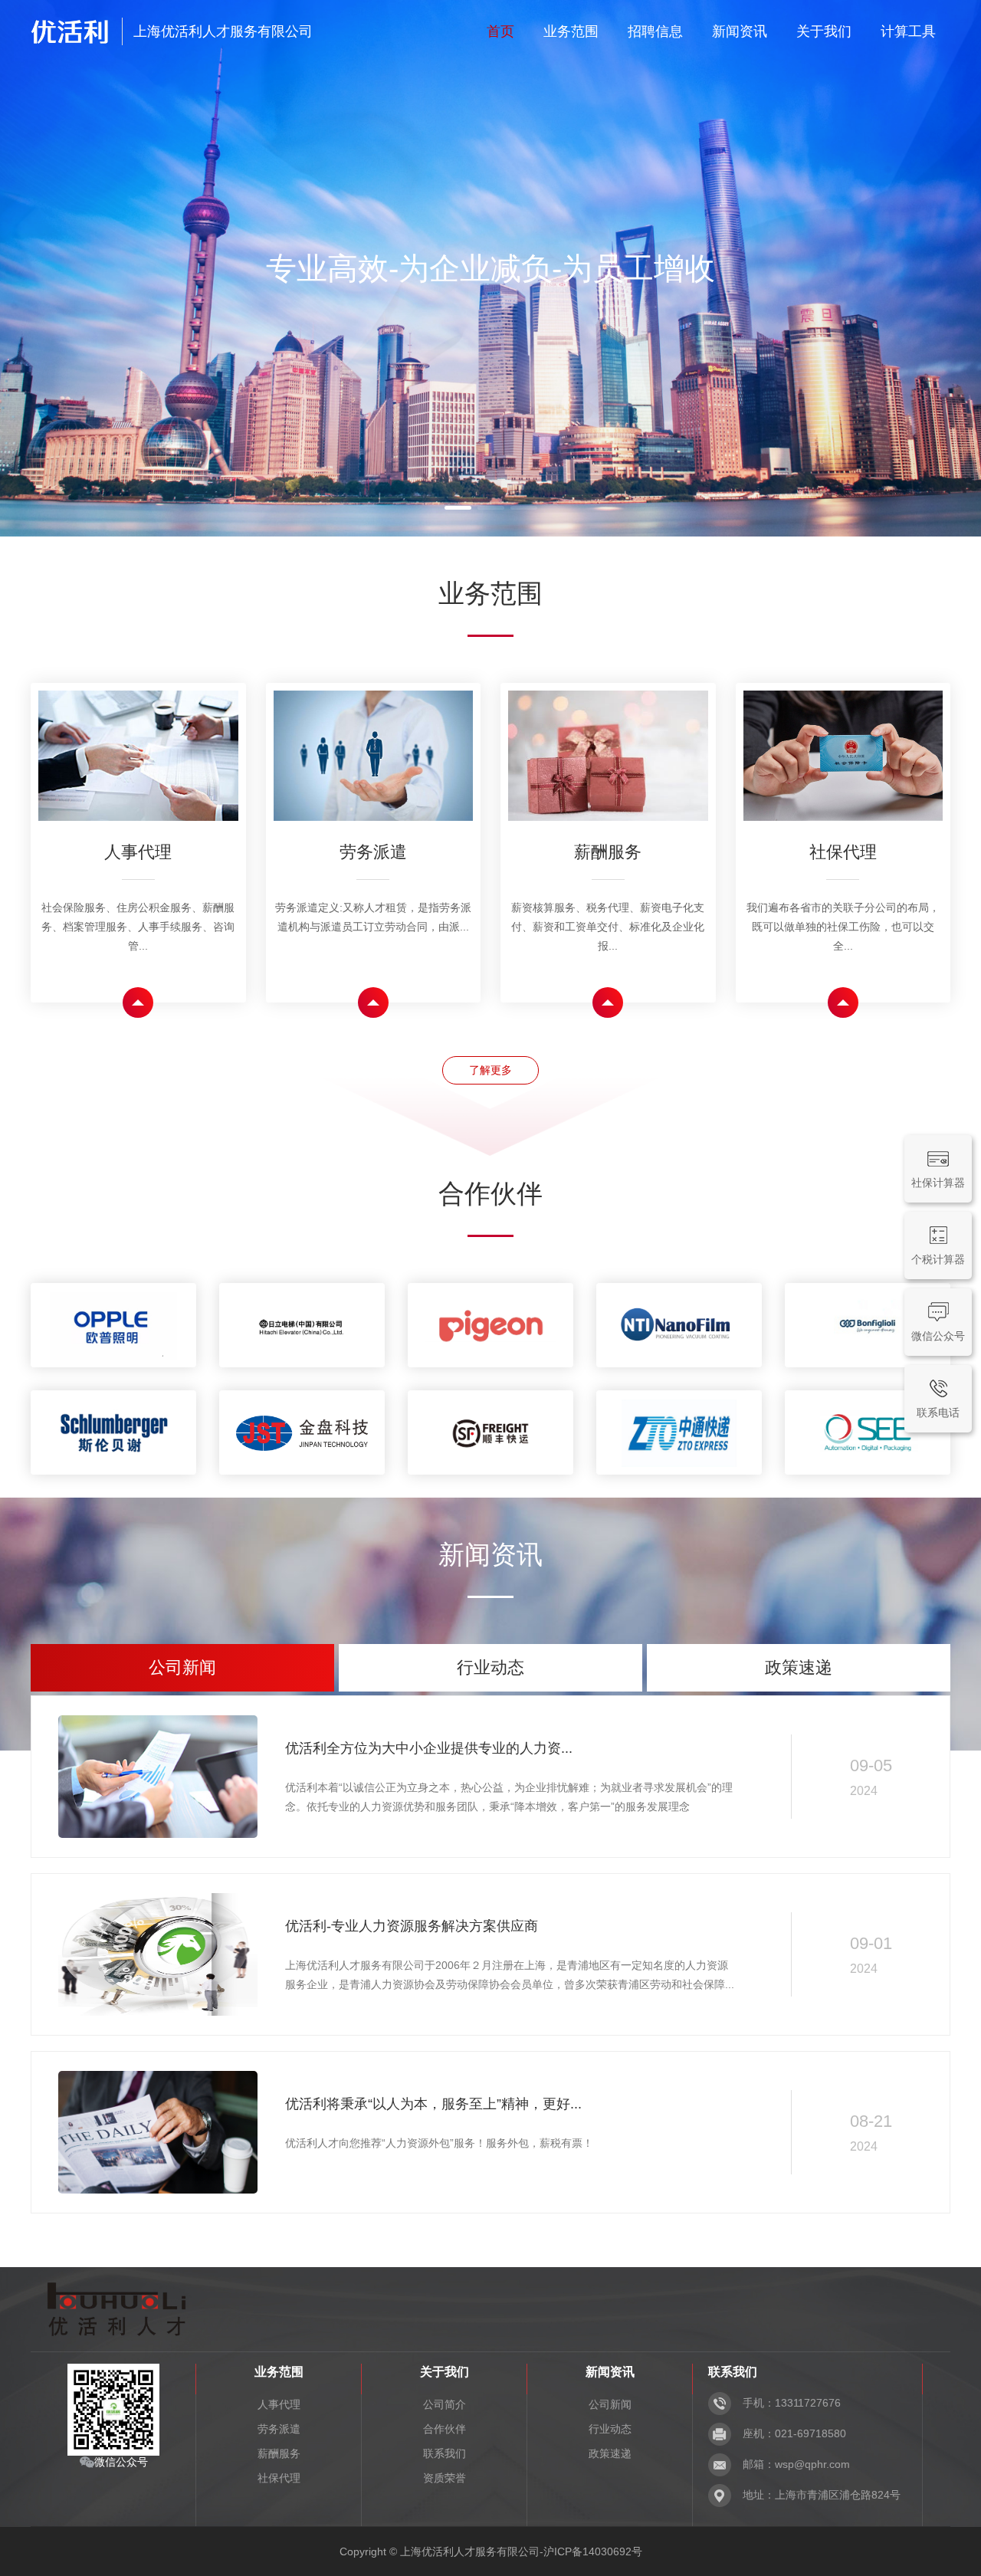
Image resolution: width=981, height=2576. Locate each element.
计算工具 (908, 31)
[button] (458, 508)
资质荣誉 (445, 2478)
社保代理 (279, 2478)
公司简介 (445, 2404)
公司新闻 (610, 2404)
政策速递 (610, 2453)
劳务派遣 (279, 2429)
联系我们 (445, 2453)
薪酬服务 (279, 2453)
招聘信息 (655, 31)
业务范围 (571, 31)
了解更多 (490, 1070)
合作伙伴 (445, 2429)
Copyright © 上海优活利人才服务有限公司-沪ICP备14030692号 (491, 2551)
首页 (500, 31)
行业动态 (610, 2429)
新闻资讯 (740, 31)
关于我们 (824, 31)
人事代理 (279, 2404)
